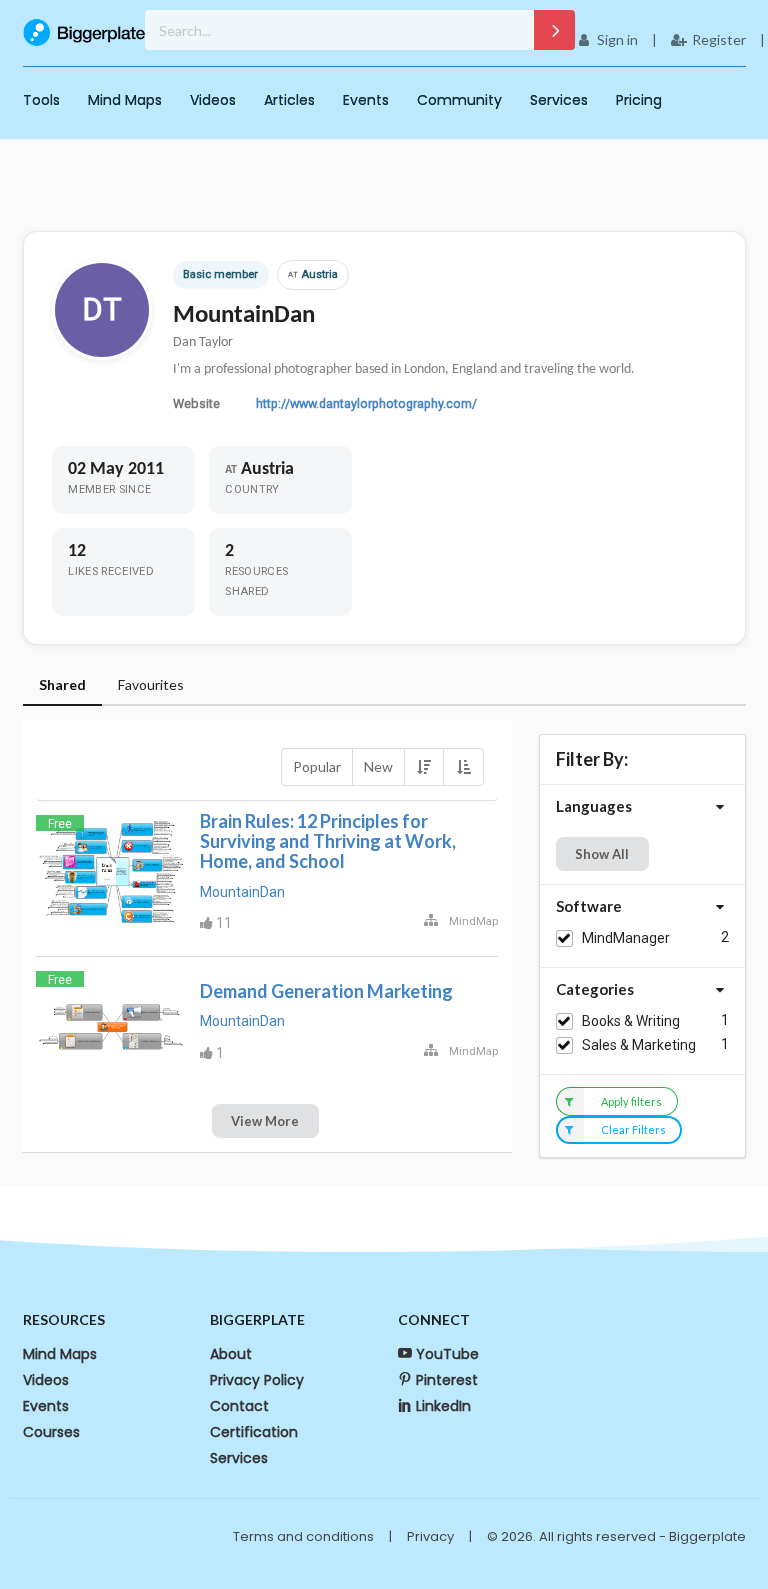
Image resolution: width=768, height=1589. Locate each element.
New (378, 766)
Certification (254, 1432)
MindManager (626, 938)
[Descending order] (424, 767)
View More (265, 1121)
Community (459, 100)
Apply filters (631, 1101)
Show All (602, 854)
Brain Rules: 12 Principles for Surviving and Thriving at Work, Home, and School (328, 841)
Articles (289, 100)
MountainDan (242, 892)
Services (559, 100)
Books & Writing (631, 1021)
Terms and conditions (303, 1536)
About (231, 1354)
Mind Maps (125, 100)
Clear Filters (633, 1129)
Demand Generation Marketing (326, 991)
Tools (41, 100)
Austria (313, 274)
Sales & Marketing (639, 1045)
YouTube (447, 1354)
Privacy (430, 1536)
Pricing (639, 100)
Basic (197, 274)
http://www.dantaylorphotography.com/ (366, 403)
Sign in (617, 39)
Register (719, 39)
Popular (317, 766)
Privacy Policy (257, 1380)
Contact (239, 1406)
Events (366, 100)
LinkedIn (443, 1406)
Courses (51, 1432)
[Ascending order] (463, 767)
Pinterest (447, 1380)
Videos (213, 100)
